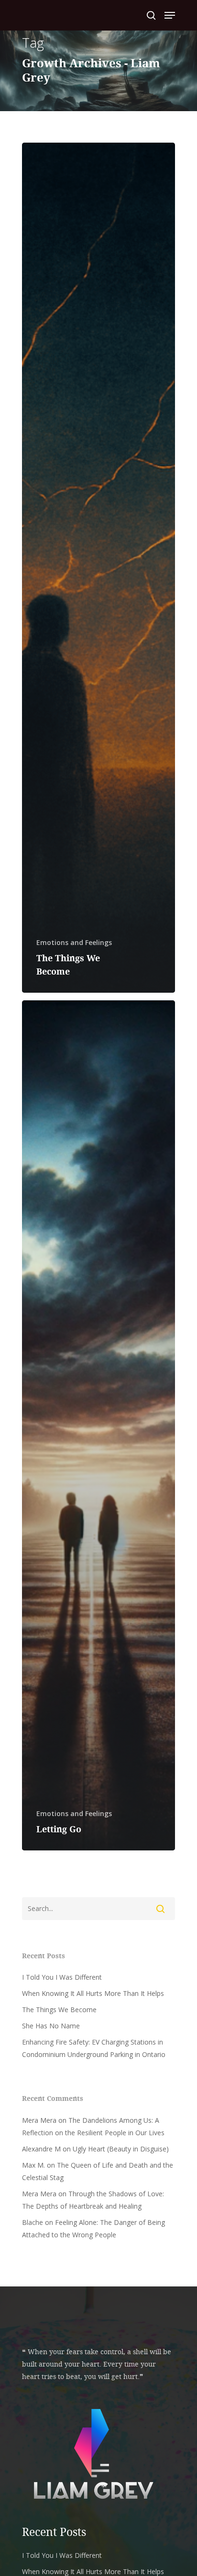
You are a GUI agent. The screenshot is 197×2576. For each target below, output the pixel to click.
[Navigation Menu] (170, 15)
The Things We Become (59, 2010)
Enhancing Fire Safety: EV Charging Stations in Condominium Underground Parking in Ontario (94, 2048)
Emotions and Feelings (74, 942)
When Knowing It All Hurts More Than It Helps (93, 1993)
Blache (33, 2222)
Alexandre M (41, 2149)
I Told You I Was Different (62, 1977)
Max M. (33, 2165)
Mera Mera (39, 2120)
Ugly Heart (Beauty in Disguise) (121, 2149)
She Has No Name (51, 2026)
